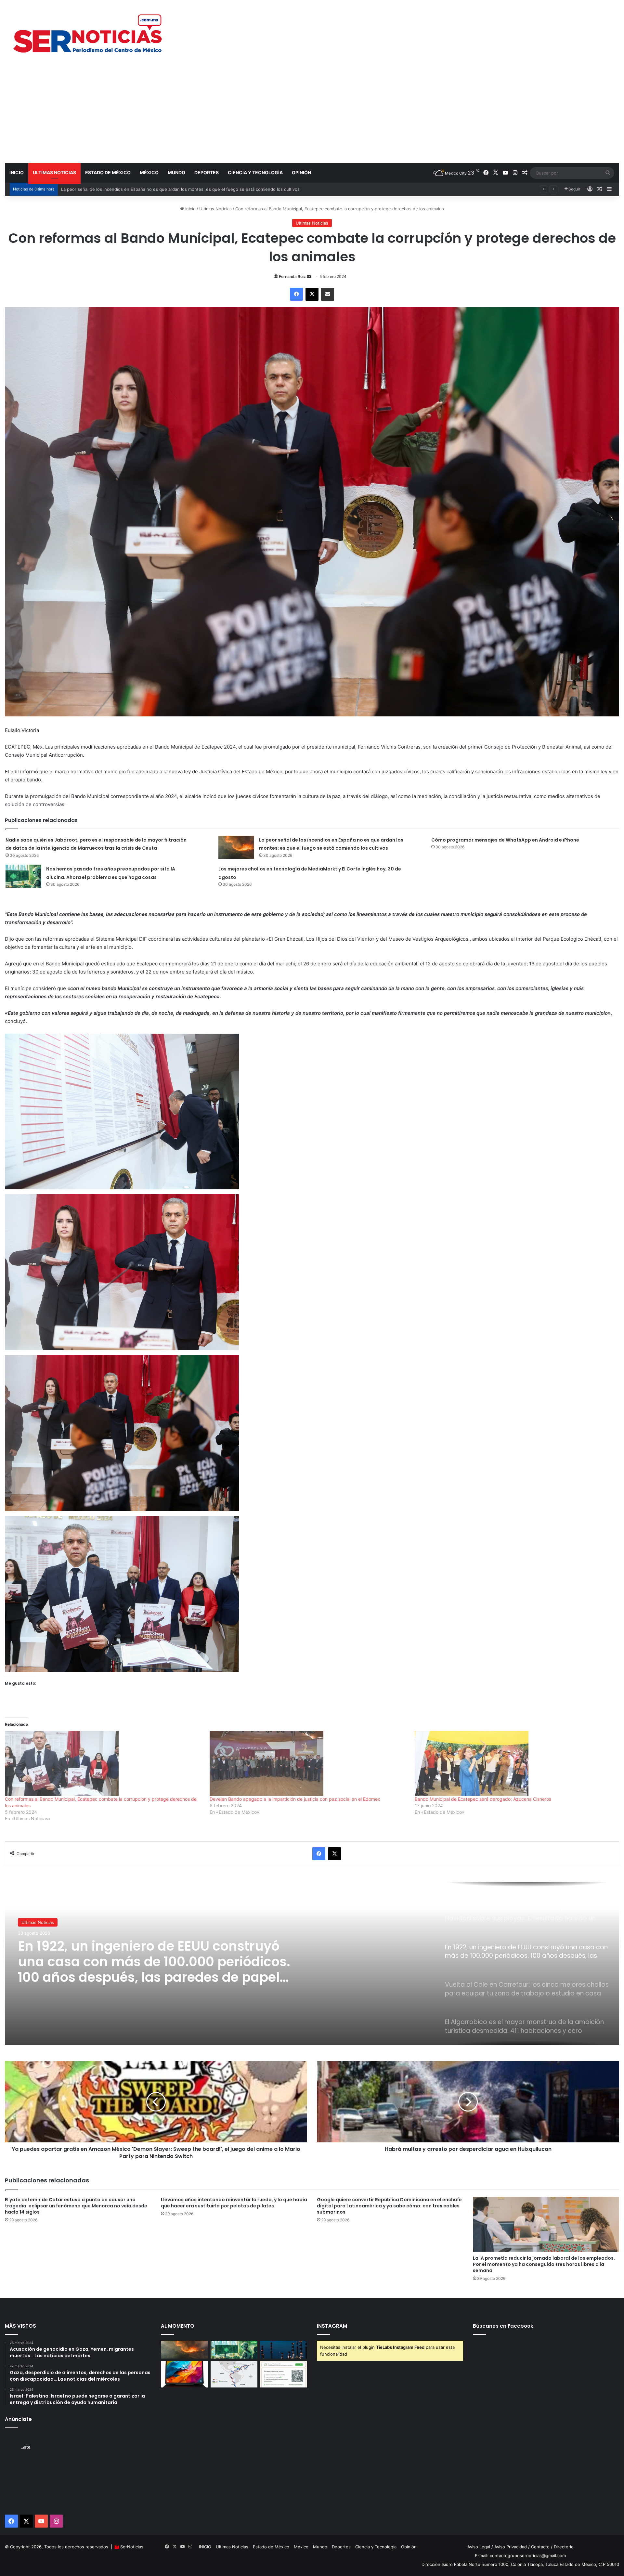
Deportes (207, 172)
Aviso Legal (479, 2547)
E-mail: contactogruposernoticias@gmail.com (520, 2556)
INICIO (17, 172)
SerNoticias (132, 2547)
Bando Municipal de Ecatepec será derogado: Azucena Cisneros (483, 1799)
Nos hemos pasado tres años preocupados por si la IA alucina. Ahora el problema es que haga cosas (163, 189)
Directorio (564, 2547)
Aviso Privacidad (511, 2547)
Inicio (190, 209)
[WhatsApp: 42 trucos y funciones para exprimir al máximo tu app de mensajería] (284, 2374)
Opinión (301, 172)
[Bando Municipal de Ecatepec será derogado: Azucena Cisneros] (514, 1763)
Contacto (540, 2547)
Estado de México (108, 172)
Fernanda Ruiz (292, 276)
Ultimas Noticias (54, 172)
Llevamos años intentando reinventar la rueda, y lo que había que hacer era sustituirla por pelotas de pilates (234, 2203)
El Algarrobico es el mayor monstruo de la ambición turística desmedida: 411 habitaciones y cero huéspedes (156, 1962)
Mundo (176, 172)
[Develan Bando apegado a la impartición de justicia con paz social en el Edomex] (309, 1763)
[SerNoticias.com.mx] (88, 33)
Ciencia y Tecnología (255, 172)
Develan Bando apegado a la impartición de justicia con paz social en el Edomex (295, 1799)
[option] (312, 1964)
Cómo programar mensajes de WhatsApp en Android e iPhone (505, 840)
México (149, 172)
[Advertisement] (312, 114)
